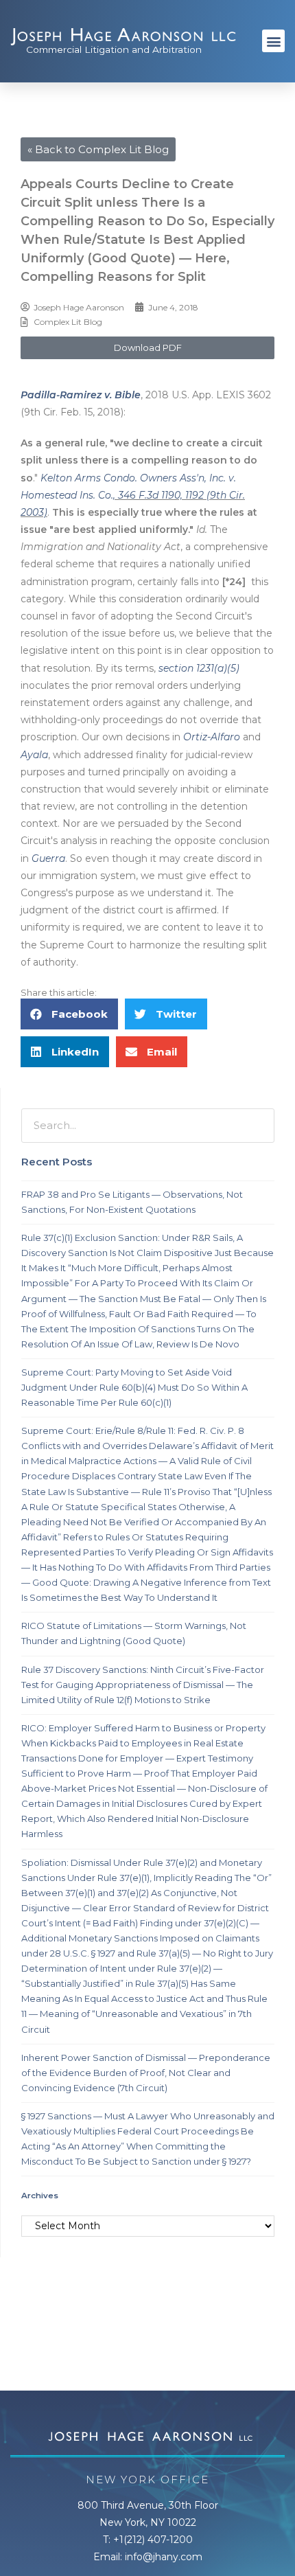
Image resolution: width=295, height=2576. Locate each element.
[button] (273, 41)
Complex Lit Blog (68, 322)
